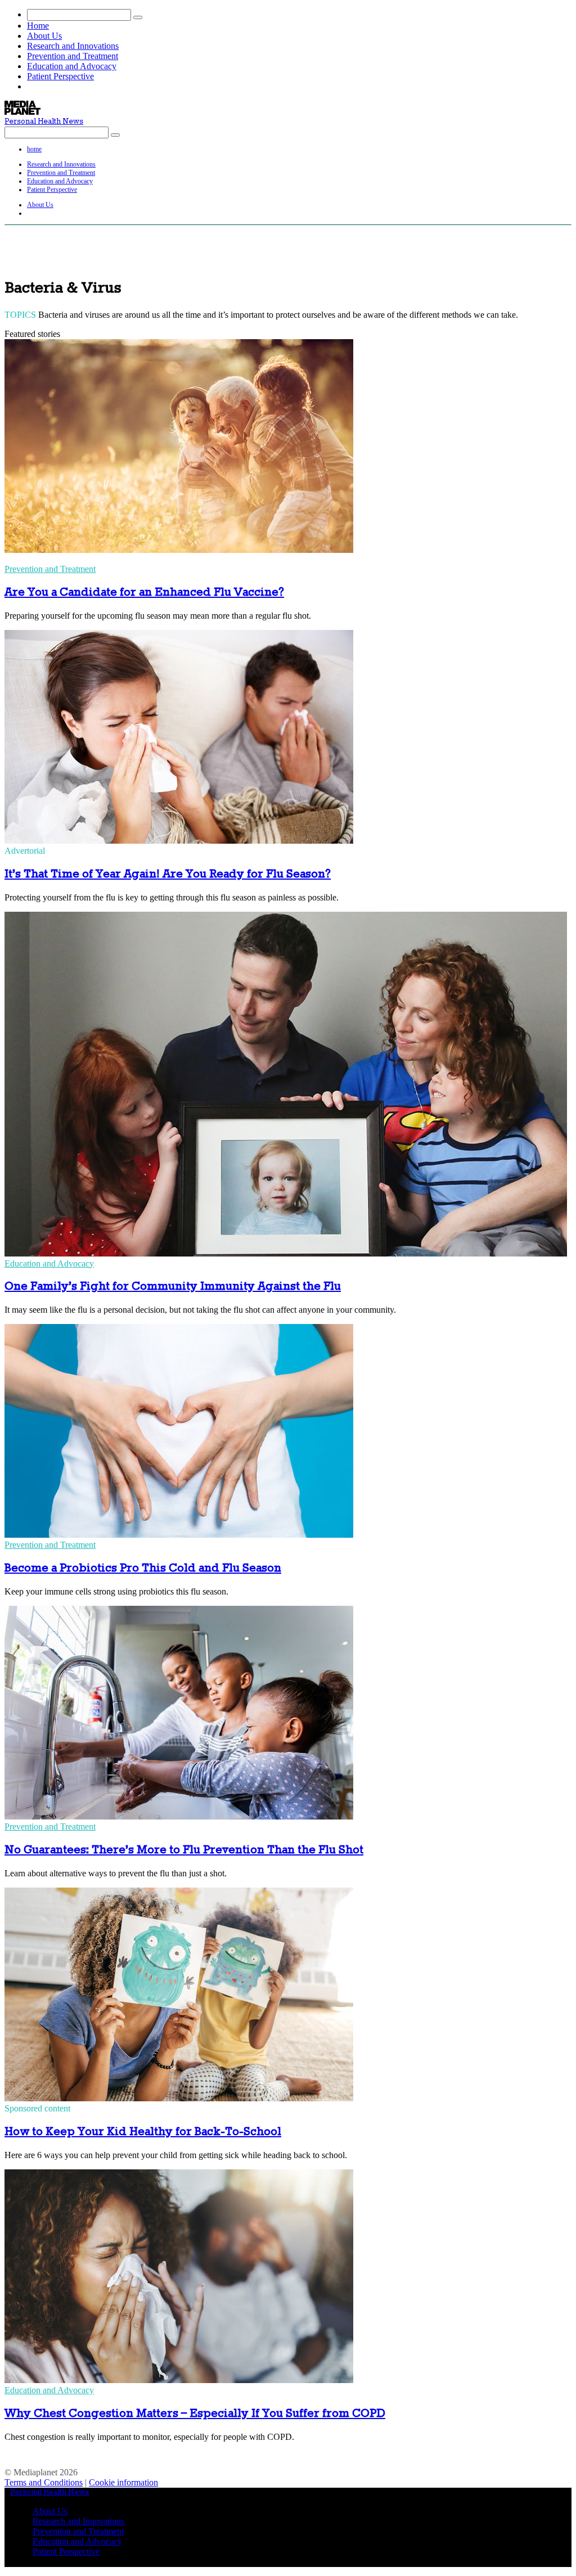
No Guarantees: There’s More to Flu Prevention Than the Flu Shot (184, 1850)
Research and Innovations (73, 46)
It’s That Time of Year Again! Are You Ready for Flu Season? (168, 874)
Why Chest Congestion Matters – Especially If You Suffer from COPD (195, 2414)
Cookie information (123, 2482)
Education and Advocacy (72, 66)
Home (38, 26)
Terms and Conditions (44, 2482)
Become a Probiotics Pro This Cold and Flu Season (143, 1568)
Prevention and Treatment (73, 56)
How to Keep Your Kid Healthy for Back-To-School (143, 2132)
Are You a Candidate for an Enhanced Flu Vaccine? (144, 593)
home (34, 149)
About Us (44, 36)
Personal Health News (44, 122)
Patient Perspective (60, 76)
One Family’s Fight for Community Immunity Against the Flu (173, 1287)
